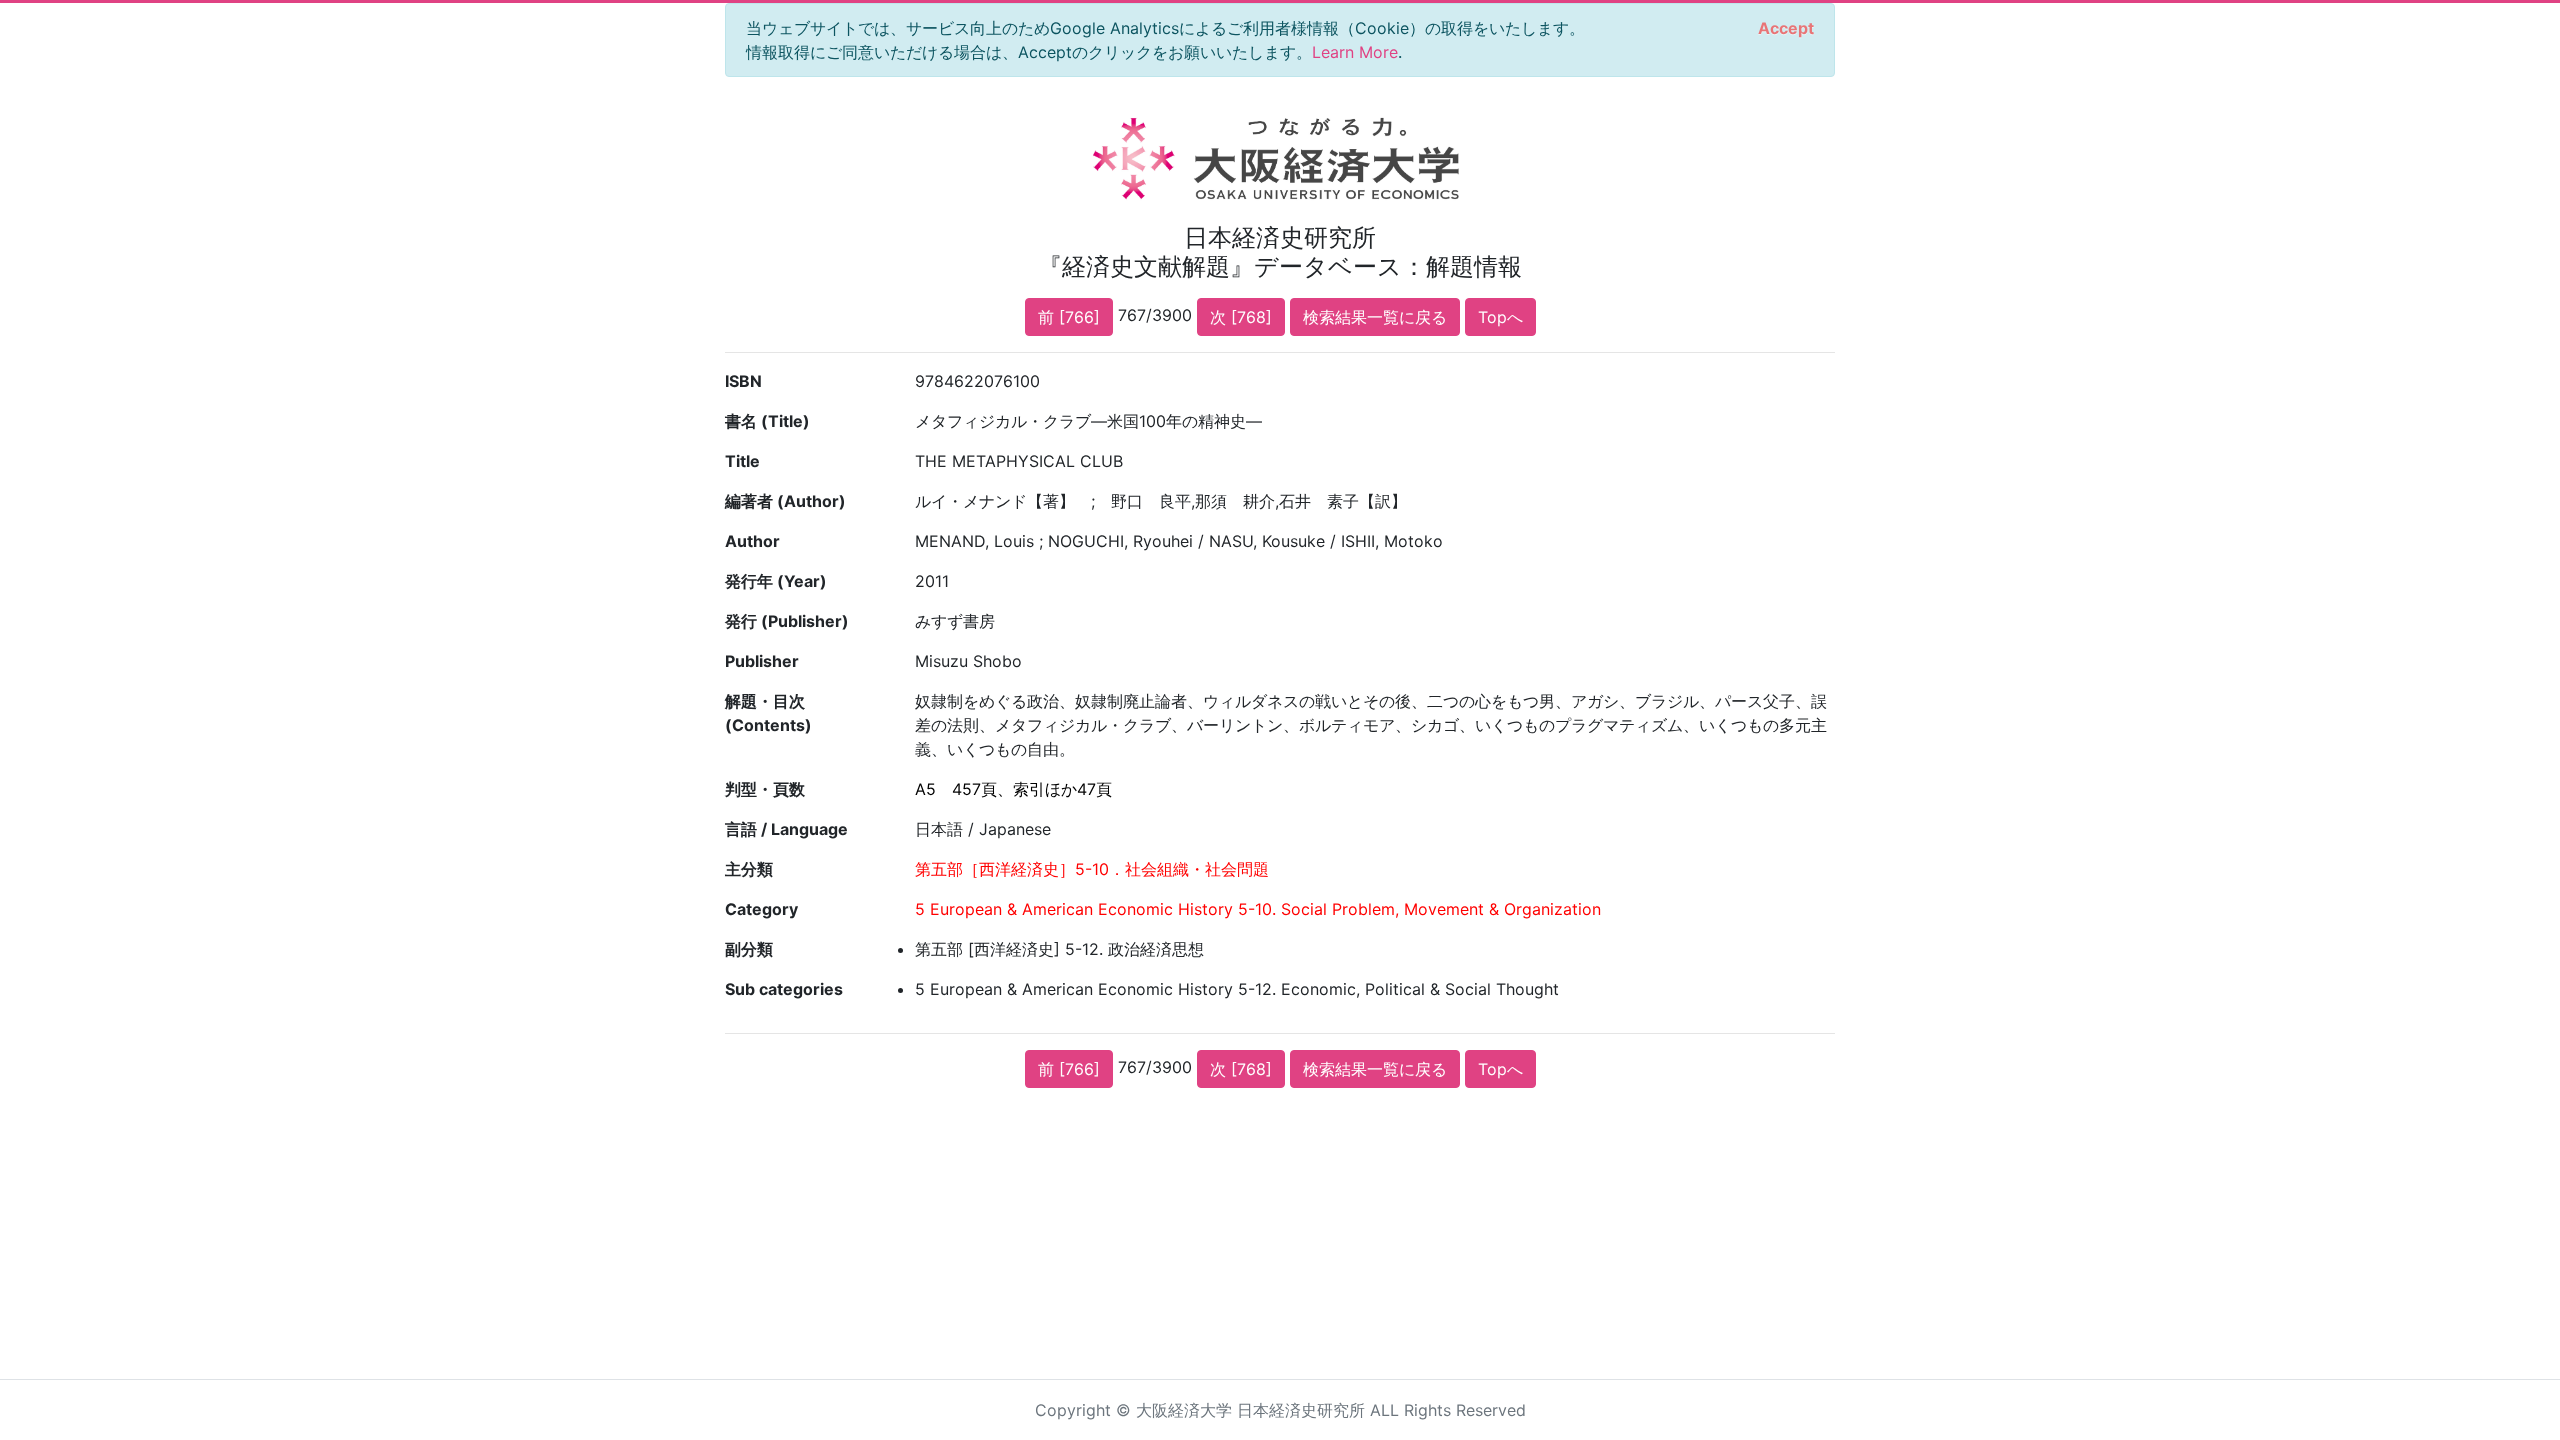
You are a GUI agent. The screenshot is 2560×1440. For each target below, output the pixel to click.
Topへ (1500, 317)
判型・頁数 (765, 789)
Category (761, 909)
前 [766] (1069, 317)
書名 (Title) (767, 421)
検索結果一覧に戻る (1375, 317)
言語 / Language (786, 829)
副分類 (749, 949)
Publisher (762, 661)
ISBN (743, 381)
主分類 (749, 869)
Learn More (1355, 52)
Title (742, 461)
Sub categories (784, 989)
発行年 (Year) (776, 581)
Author (752, 541)
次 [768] (1241, 317)
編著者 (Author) (785, 501)
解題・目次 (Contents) (768, 713)
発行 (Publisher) (787, 621)
